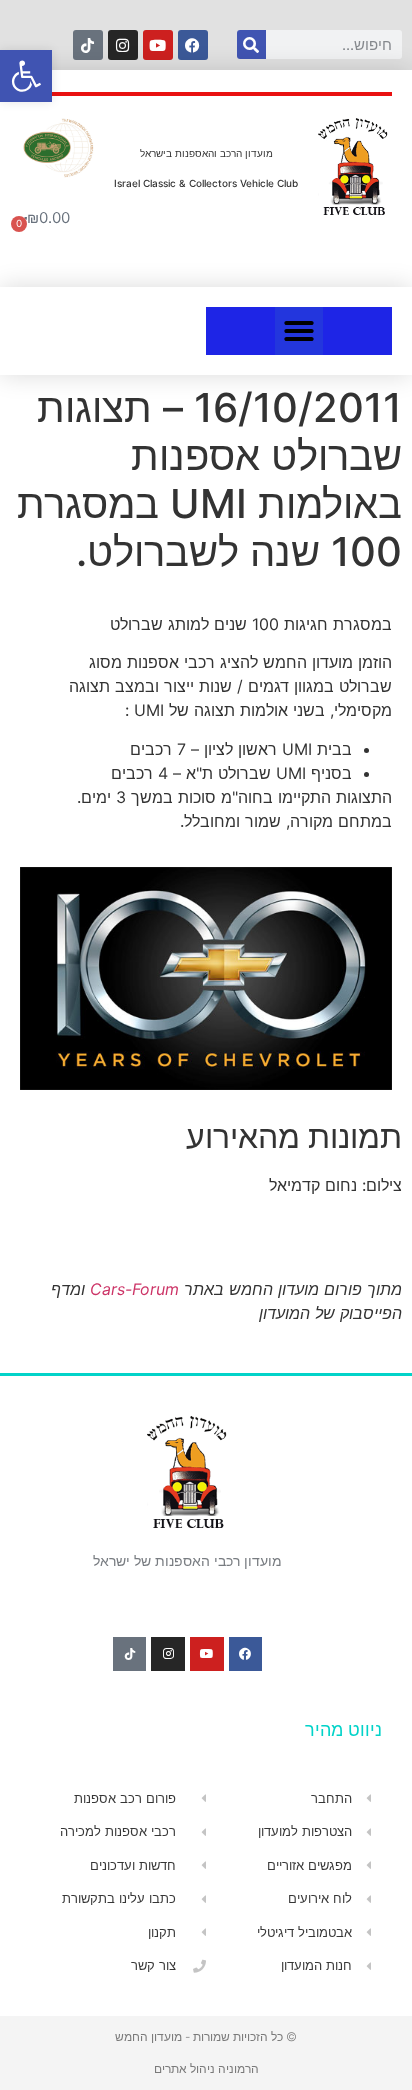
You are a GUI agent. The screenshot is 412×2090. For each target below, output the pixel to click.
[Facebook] (193, 45)
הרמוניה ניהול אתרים (206, 2068)
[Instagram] (123, 45)
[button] (299, 331)
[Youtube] (158, 45)
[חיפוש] (251, 44)
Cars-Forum (134, 1289)
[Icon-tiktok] (88, 45)
